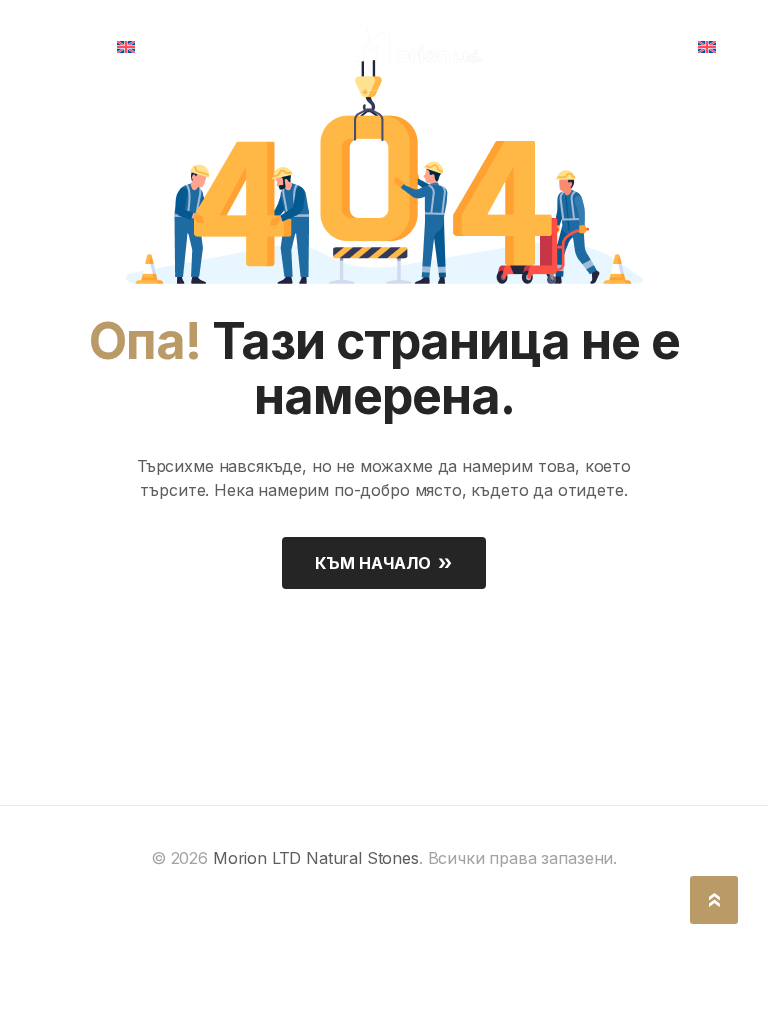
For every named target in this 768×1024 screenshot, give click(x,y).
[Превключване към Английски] (133, 45)
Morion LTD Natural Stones (316, 858)
